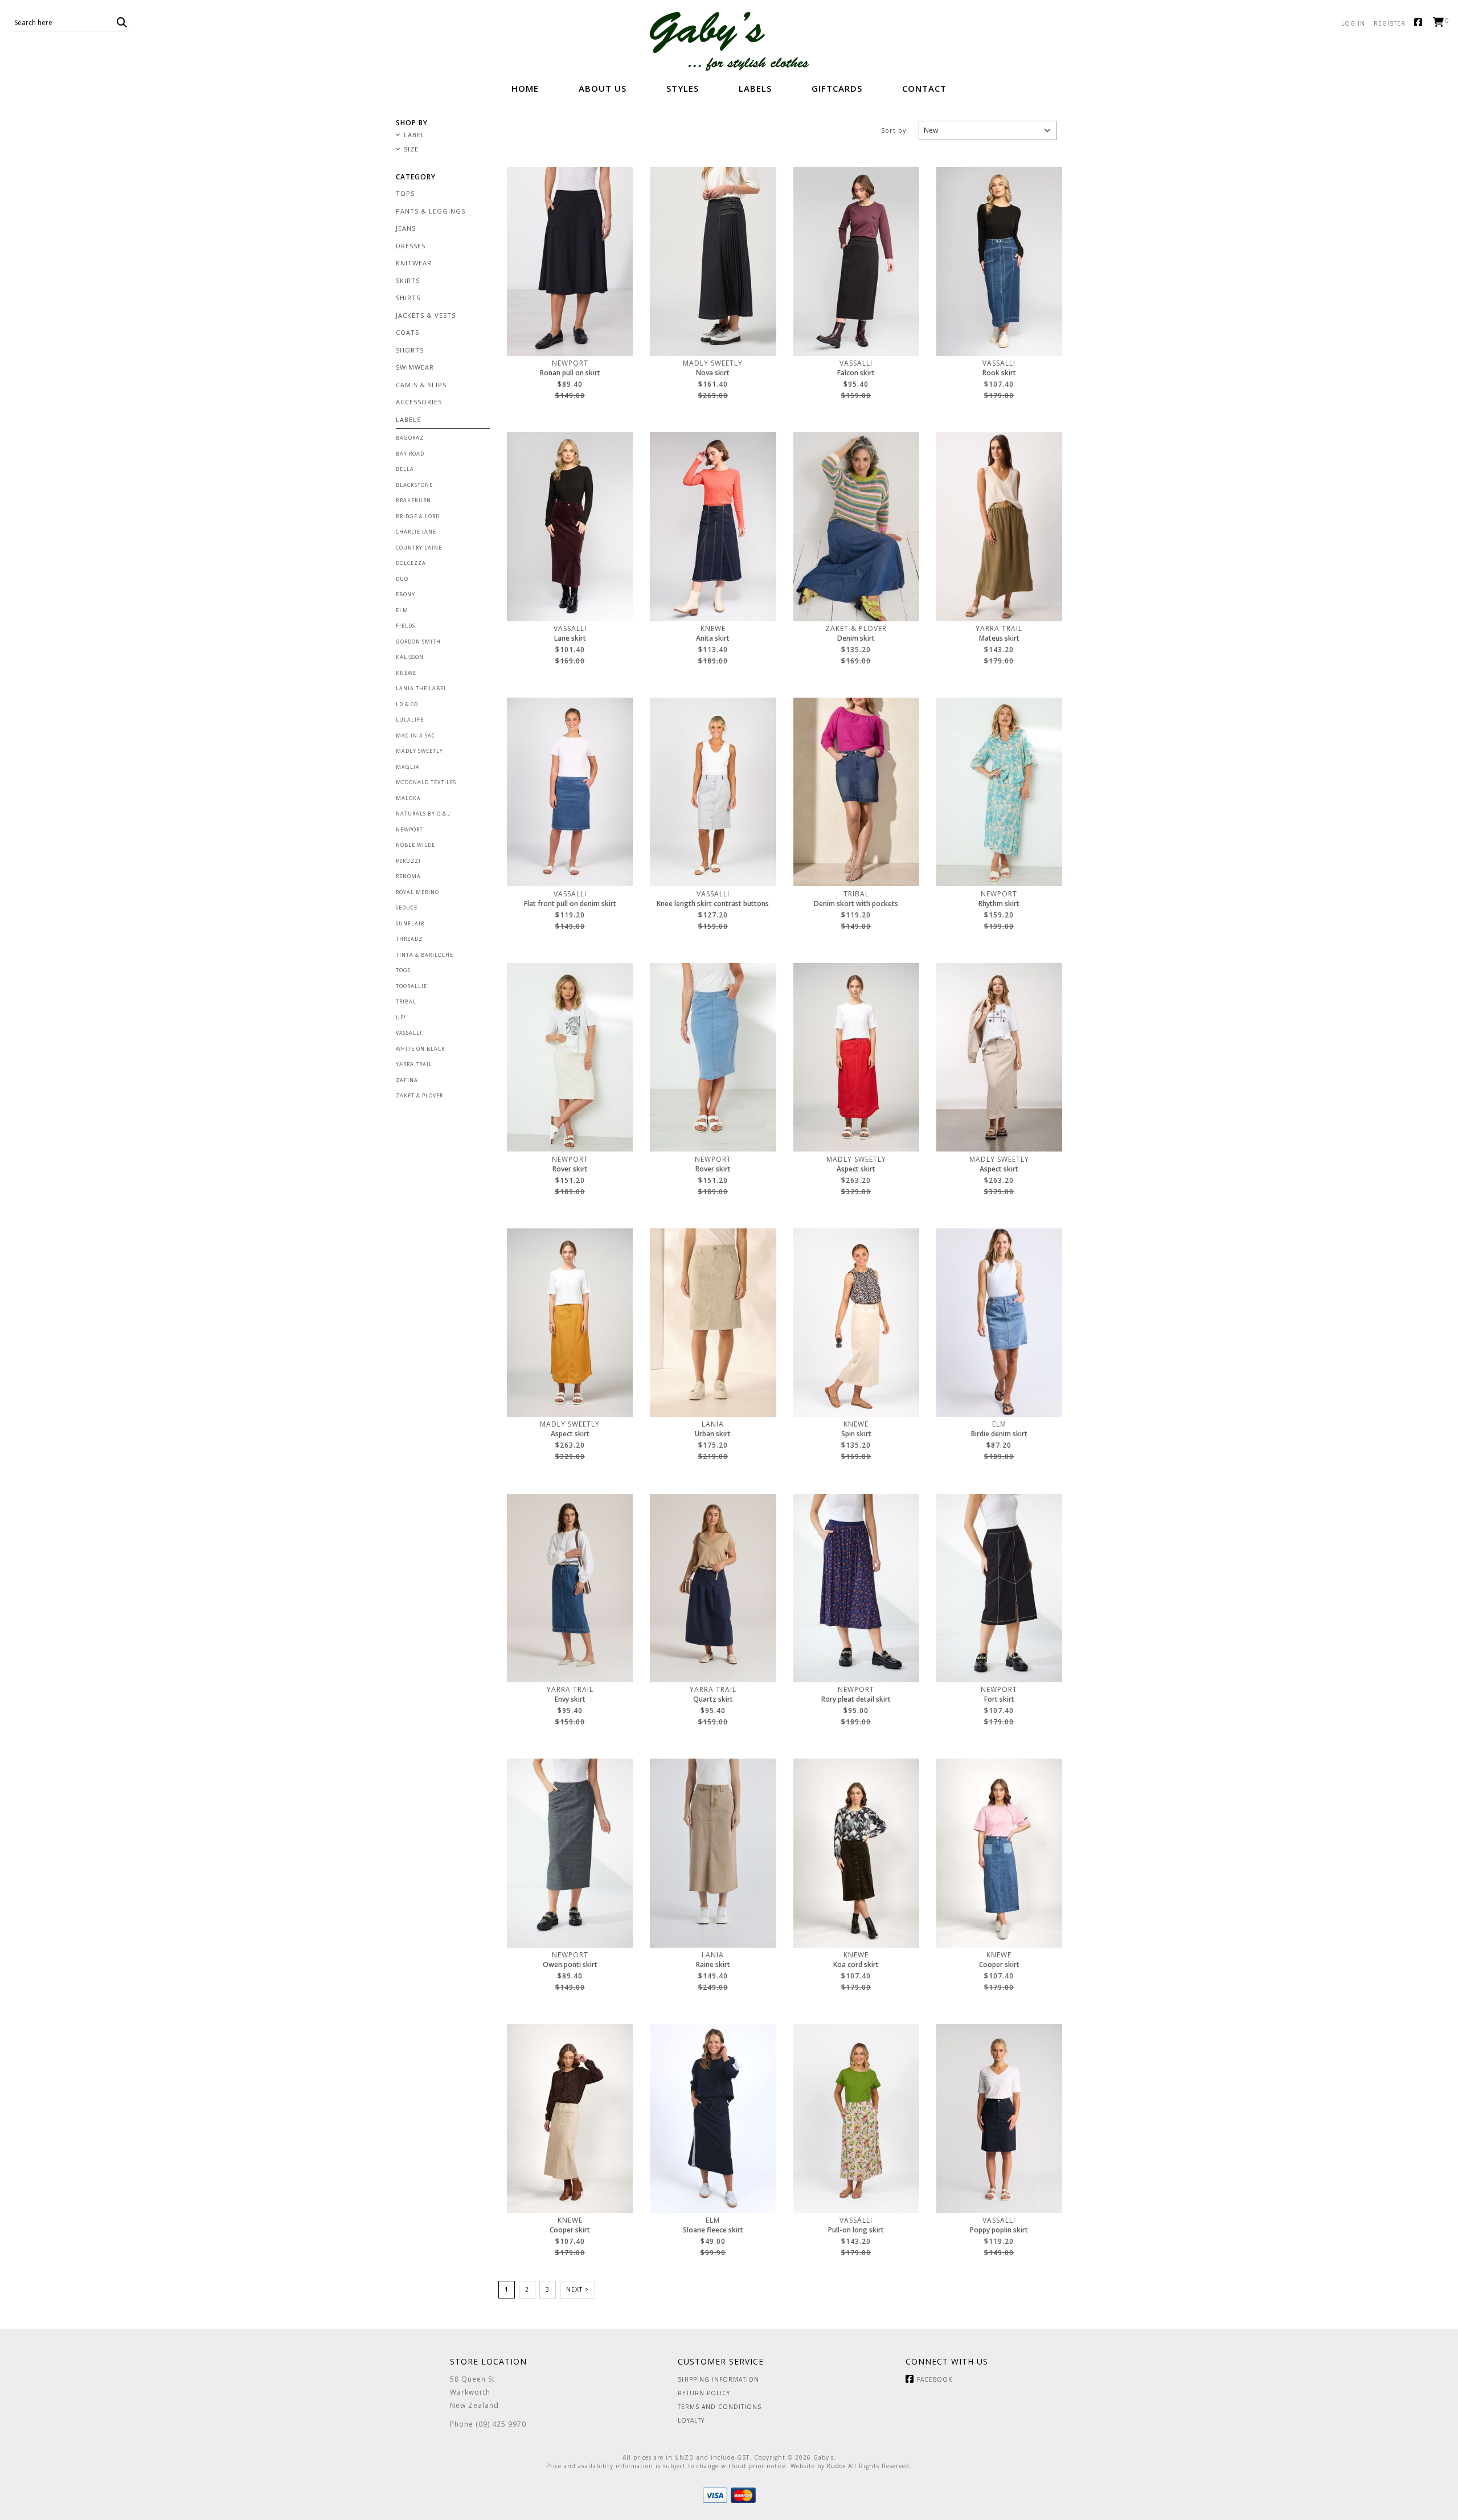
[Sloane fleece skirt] (713, 2119)
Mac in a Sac (415, 735)
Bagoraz (410, 438)
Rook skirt (999, 373)
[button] (122, 22)
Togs (403, 970)
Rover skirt (570, 1169)
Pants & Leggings (431, 211)
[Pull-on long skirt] (856, 2119)
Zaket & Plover (419, 1095)
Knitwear (414, 263)
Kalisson (410, 657)
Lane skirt (570, 638)
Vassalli (409, 1033)
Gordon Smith (418, 642)
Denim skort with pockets (856, 904)
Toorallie (411, 986)
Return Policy (704, 2393)
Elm (402, 610)
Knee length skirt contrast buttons (713, 904)
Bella (405, 469)
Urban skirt (713, 1434)
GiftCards (837, 88)
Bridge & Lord (418, 516)
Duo (402, 579)
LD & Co (407, 704)
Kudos (836, 2466)
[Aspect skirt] (856, 1058)
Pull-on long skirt (856, 2230)
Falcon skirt (856, 373)
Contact (924, 88)
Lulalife (410, 720)
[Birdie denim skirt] (999, 1323)
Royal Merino (417, 892)
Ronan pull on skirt (570, 373)
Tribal (406, 1001)
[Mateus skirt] (999, 527)
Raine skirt (713, 1965)
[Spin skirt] (856, 1323)
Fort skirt (999, 1699)
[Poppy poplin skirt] (999, 2119)
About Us (603, 88)
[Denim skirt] (856, 527)
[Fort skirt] (999, 1588)
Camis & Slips (421, 385)
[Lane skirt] (570, 527)
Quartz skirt (713, 1699)
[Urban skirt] (713, 1323)
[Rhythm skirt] (999, 792)
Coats (407, 332)
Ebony (406, 594)
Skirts (408, 280)
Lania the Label (421, 688)
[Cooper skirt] (999, 1853)
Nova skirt (713, 373)
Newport (409, 829)
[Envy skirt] (570, 1588)
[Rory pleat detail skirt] (856, 1588)
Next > (578, 2289)
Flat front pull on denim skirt (570, 904)
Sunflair (410, 923)
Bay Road (410, 454)
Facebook (1421, 23)
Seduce (407, 907)
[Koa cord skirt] (856, 1853)
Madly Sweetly (419, 751)
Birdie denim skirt (999, 1434)
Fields (406, 626)
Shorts (410, 350)
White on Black (421, 1049)
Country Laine (419, 548)
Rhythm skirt (999, 904)
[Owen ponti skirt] (570, 1853)
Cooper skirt (999, 1965)
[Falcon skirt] (856, 261)
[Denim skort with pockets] (856, 792)
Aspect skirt (856, 1169)
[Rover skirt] (570, 1058)
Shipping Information (718, 2379)
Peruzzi (408, 861)
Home (525, 88)
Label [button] (414, 135)
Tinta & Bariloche (425, 955)
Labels (755, 88)
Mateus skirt (999, 638)
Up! (401, 1017)
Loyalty (691, 2420)
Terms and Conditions (720, 2407)
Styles (683, 88)
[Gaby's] (729, 41)
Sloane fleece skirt (713, 2230)
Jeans (406, 228)
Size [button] (411, 149)
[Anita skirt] (713, 527)
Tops (405, 193)
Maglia (408, 767)
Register (1390, 23)
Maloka (408, 798)
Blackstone (414, 485)
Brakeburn (413, 500)
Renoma (408, 876)
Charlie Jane (416, 532)
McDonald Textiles (426, 782)
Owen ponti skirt (570, 1965)
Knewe (406, 673)
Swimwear (415, 367)
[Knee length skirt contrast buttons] (713, 792)
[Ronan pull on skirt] (570, 261)
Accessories (419, 402)
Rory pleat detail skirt (856, 1699)
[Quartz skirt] (713, 1588)
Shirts (408, 298)
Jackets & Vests (426, 315)
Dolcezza (411, 563)
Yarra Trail (414, 1064)
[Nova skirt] (713, 261)
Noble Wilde (415, 845)
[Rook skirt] (999, 261)
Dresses (411, 246)
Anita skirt (713, 638)
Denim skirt (856, 638)
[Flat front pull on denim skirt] (570, 792)
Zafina (407, 1080)
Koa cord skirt (856, 1965)
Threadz (409, 939)
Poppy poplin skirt (999, 2230)
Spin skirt (856, 1434)
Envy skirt (570, 1699)
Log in (1353, 23)
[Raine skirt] (713, 1853)
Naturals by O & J (423, 814)
